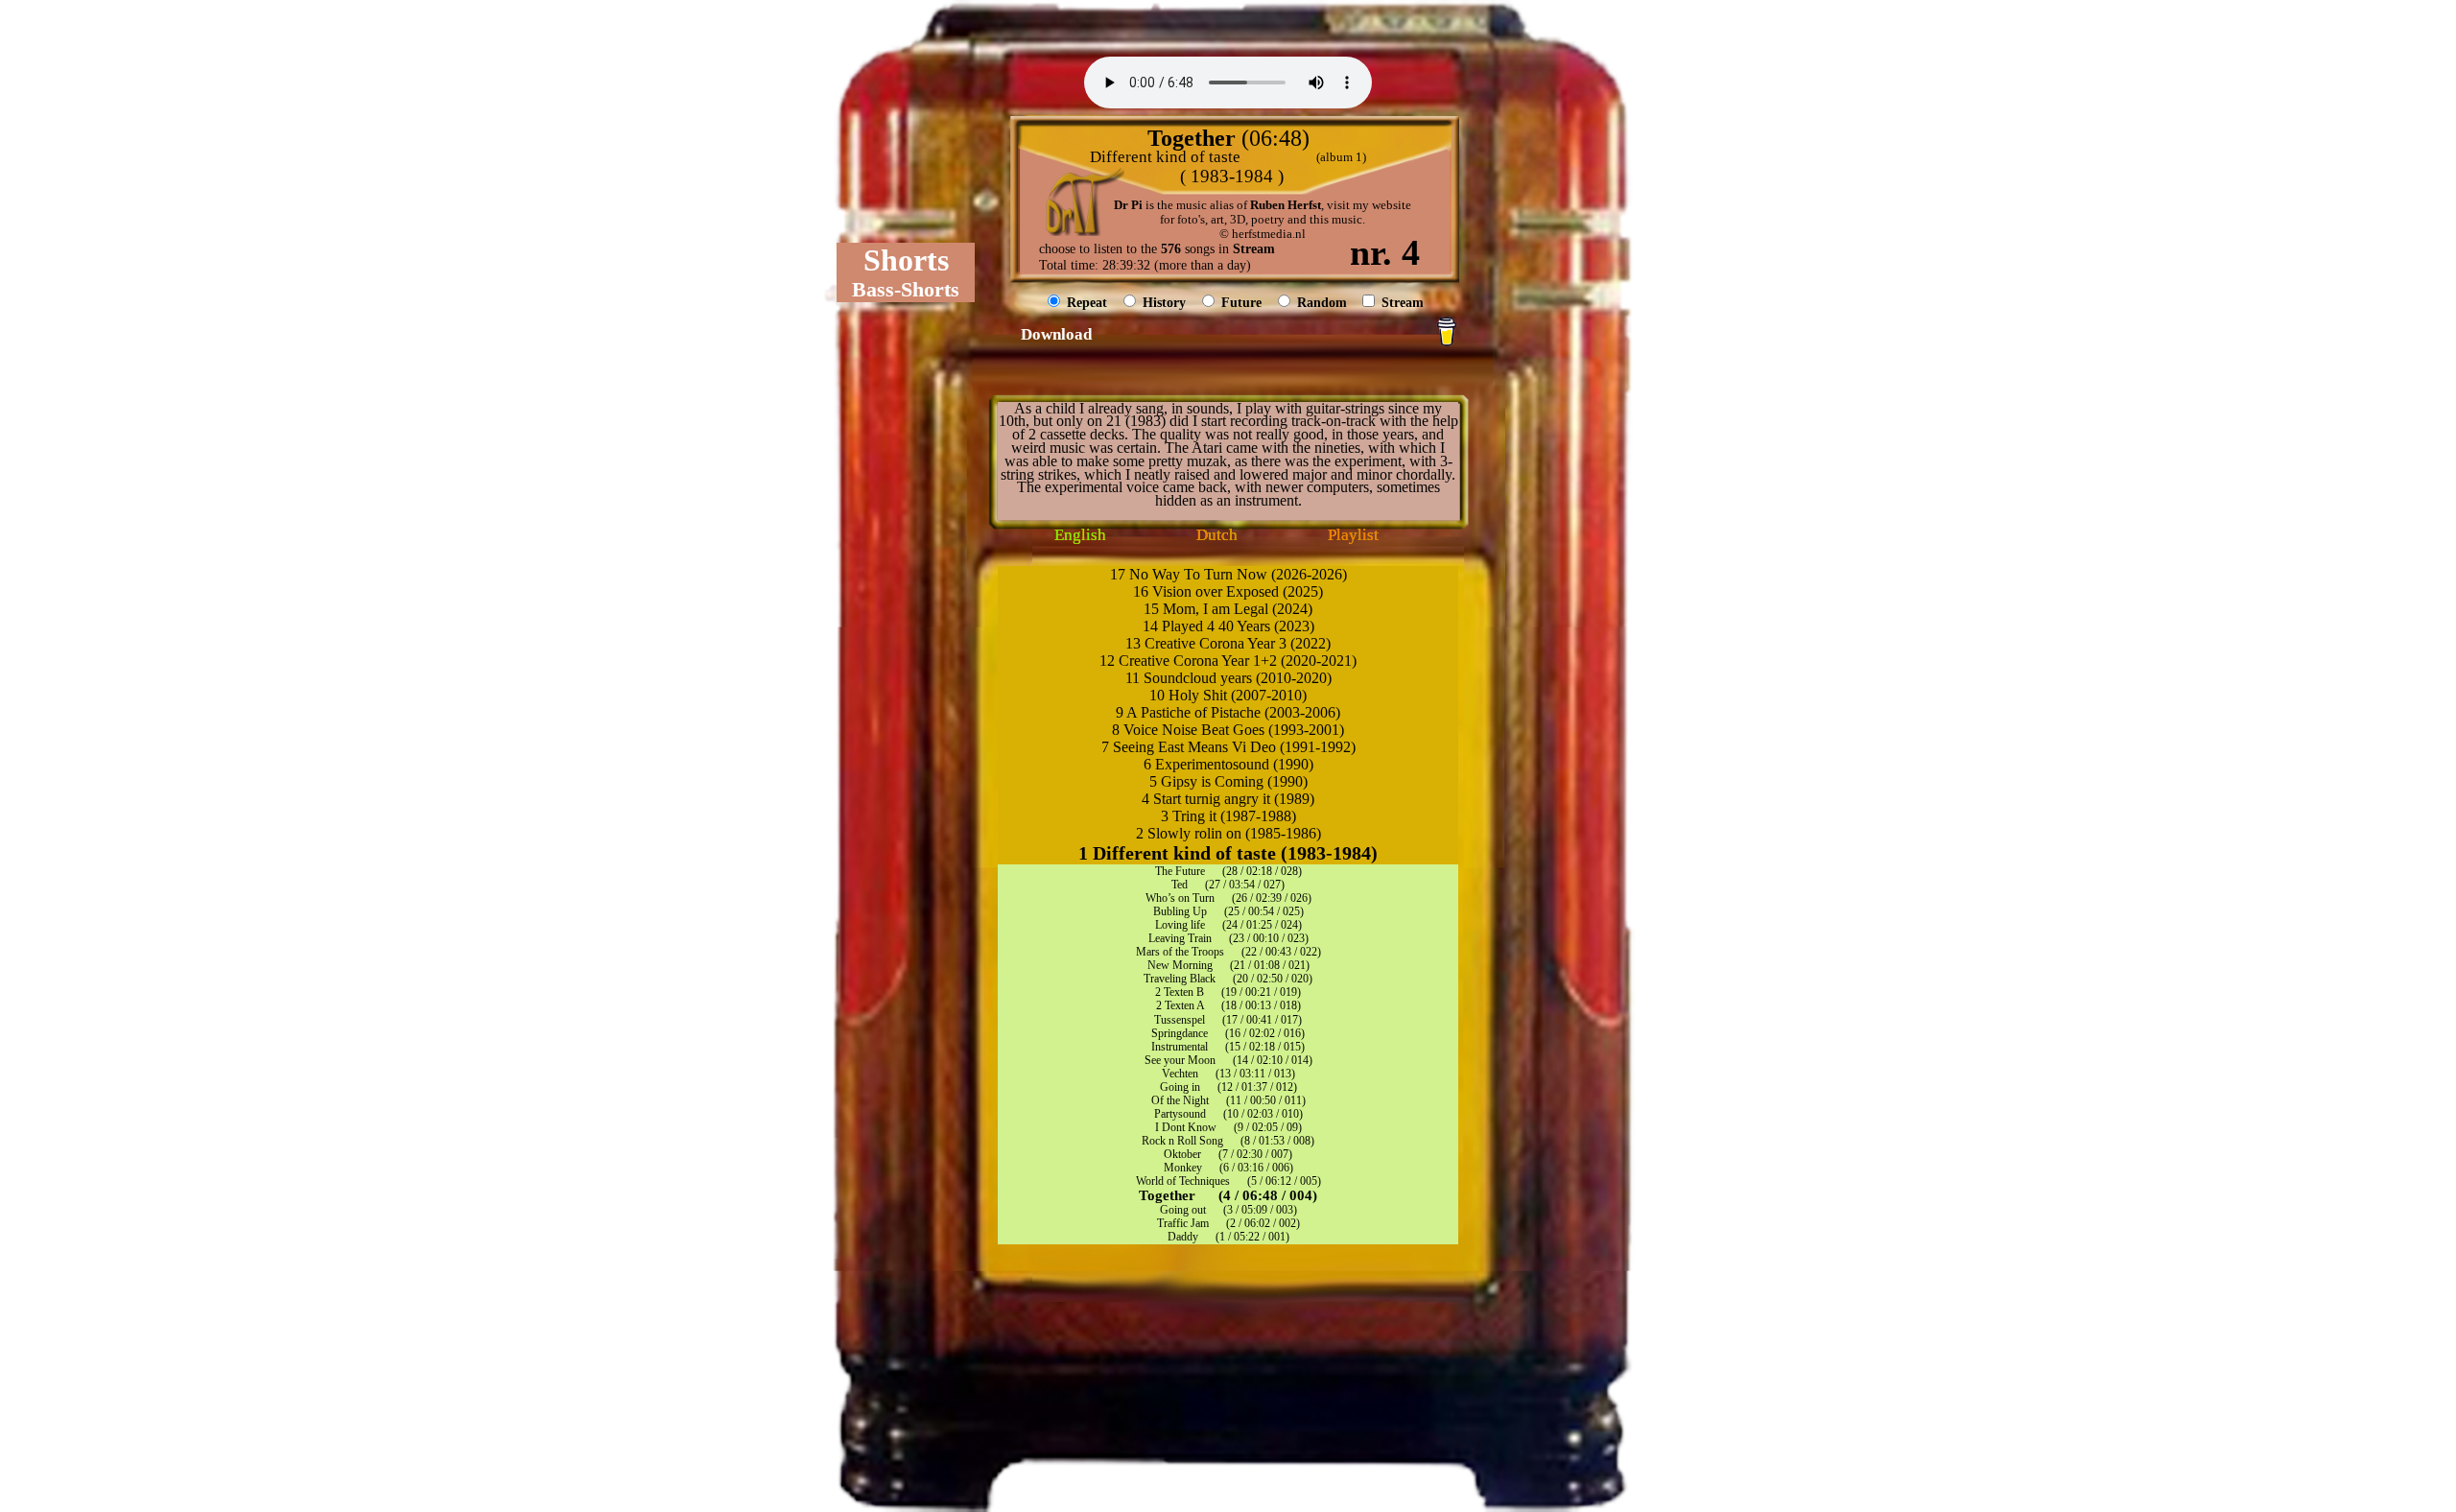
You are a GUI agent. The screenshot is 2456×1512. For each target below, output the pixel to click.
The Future (1180, 871)
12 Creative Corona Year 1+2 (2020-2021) (1228, 661)
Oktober (1182, 1154)
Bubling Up (1180, 911)
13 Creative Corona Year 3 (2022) (1228, 643)
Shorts (906, 260)
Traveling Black (1180, 979)
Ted (1180, 885)
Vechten (1180, 1074)
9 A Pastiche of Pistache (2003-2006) (1228, 712)
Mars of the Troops (1180, 952)
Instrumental (1180, 1047)
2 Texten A (1180, 1005)
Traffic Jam (1183, 1223)
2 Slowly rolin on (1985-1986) (1228, 833)
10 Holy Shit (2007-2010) (1228, 695)
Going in (1180, 1087)
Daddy (1183, 1237)
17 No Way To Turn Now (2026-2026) (1228, 574)
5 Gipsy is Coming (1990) (1228, 781)
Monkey (1183, 1168)
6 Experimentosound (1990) (1228, 764)
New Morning (1180, 965)
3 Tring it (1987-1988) (1228, 816)
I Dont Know (1186, 1127)
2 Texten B (1180, 992)
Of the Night (1180, 1100)
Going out (1183, 1210)
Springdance (1180, 1033)
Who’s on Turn (1180, 898)
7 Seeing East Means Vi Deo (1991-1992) (1228, 747)
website (1392, 205)
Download (1056, 334)
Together (1167, 1195)
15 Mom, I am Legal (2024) (1228, 609)
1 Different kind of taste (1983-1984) (1228, 853)
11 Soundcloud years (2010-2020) (1228, 678)
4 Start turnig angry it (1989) (1228, 799)
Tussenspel (1180, 1020)
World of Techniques (1183, 1181)
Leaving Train (1180, 938)
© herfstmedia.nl (1263, 234)
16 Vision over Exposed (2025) (1228, 591)
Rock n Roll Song (1182, 1141)
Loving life (1180, 925)
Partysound (1180, 1114)
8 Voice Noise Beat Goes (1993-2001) (1228, 730)
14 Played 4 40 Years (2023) (1228, 626)
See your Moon (1180, 1060)
